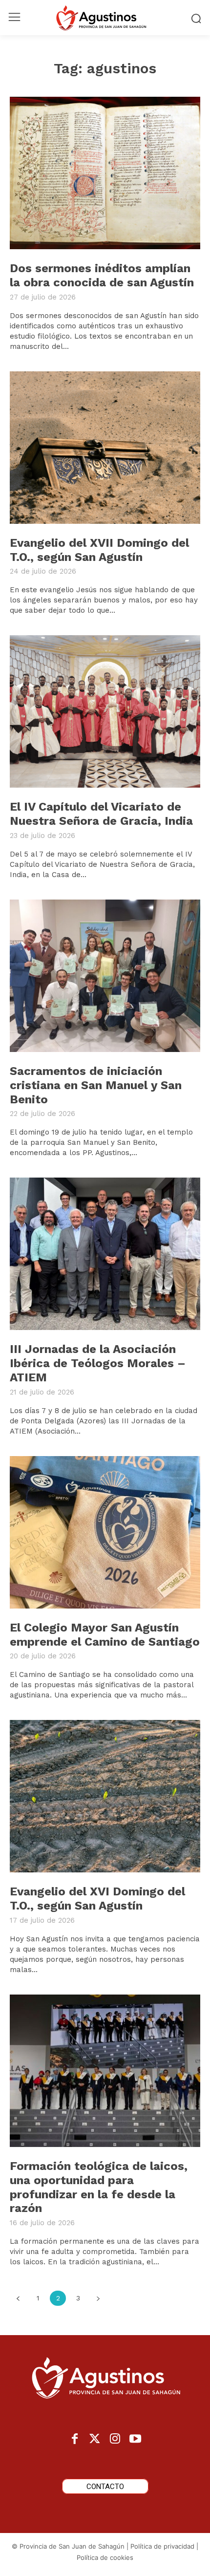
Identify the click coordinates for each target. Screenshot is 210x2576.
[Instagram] (115, 2439)
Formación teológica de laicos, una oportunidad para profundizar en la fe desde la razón (99, 2187)
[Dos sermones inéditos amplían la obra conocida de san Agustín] (105, 173)
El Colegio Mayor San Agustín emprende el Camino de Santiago (105, 1635)
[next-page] (98, 2298)
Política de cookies (105, 2557)
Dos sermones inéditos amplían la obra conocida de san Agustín (102, 275)
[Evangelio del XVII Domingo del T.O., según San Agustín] (105, 448)
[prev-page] (18, 2298)
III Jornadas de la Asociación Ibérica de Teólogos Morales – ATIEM (98, 1363)
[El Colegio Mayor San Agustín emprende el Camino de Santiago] (105, 1532)
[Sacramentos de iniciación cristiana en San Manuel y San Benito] (105, 976)
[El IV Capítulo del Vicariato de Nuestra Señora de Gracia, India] (105, 711)
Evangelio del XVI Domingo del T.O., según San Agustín (97, 1899)
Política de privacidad (162, 2546)
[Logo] (105, 18)
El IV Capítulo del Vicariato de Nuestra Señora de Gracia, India (101, 814)
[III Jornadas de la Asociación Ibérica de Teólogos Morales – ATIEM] (105, 1254)
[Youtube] (135, 2439)
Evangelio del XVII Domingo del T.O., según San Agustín (99, 550)
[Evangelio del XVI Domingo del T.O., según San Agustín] (105, 1796)
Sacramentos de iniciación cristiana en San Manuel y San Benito (96, 1085)
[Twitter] (95, 2439)
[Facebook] (75, 2439)
